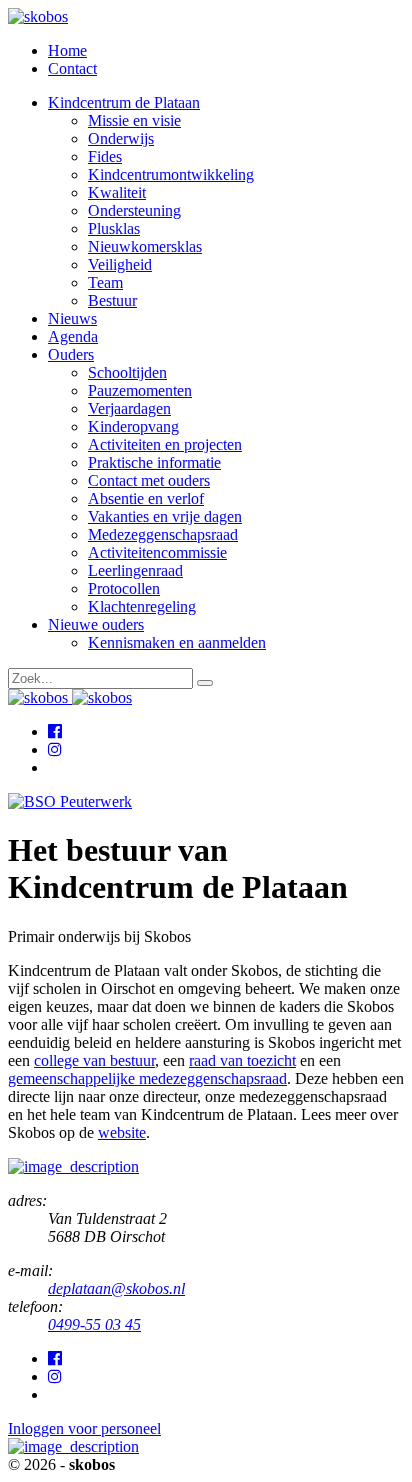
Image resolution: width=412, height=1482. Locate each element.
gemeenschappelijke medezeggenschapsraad (147, 1078)
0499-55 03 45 (94, 1324)
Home (67, 50)
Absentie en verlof (146, 498)
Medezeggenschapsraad (163, 534)
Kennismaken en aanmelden (177, 642)
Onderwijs (121, 138)
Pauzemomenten (140, 390)
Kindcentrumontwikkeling (171, 174)
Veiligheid (120, 264)
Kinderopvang (133, 426)
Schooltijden (127, 372)
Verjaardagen (129, 408)
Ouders (71, 354)
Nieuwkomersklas (145, 246)
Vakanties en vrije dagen (165, 516)
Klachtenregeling (142, 606)
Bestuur (112, 300)
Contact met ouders (149, 480)
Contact (72, 68)
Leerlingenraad (135, 570)
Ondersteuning (134, 210)
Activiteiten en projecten (165, 444)
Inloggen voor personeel (84, 1428)
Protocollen (124, 588)
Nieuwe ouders (96, 624)
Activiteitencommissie (157, 552)
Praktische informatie (154, 462)
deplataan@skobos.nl (116, 1288)
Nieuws (72, 318)
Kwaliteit (117, 192)
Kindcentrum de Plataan (124, 102)
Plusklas (114, 228)
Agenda (73, 336)
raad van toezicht (242, 1060)
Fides (105, 156)
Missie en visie (134, 120)
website (122, 1132)
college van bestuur (94, 1060)
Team (105, 282)
